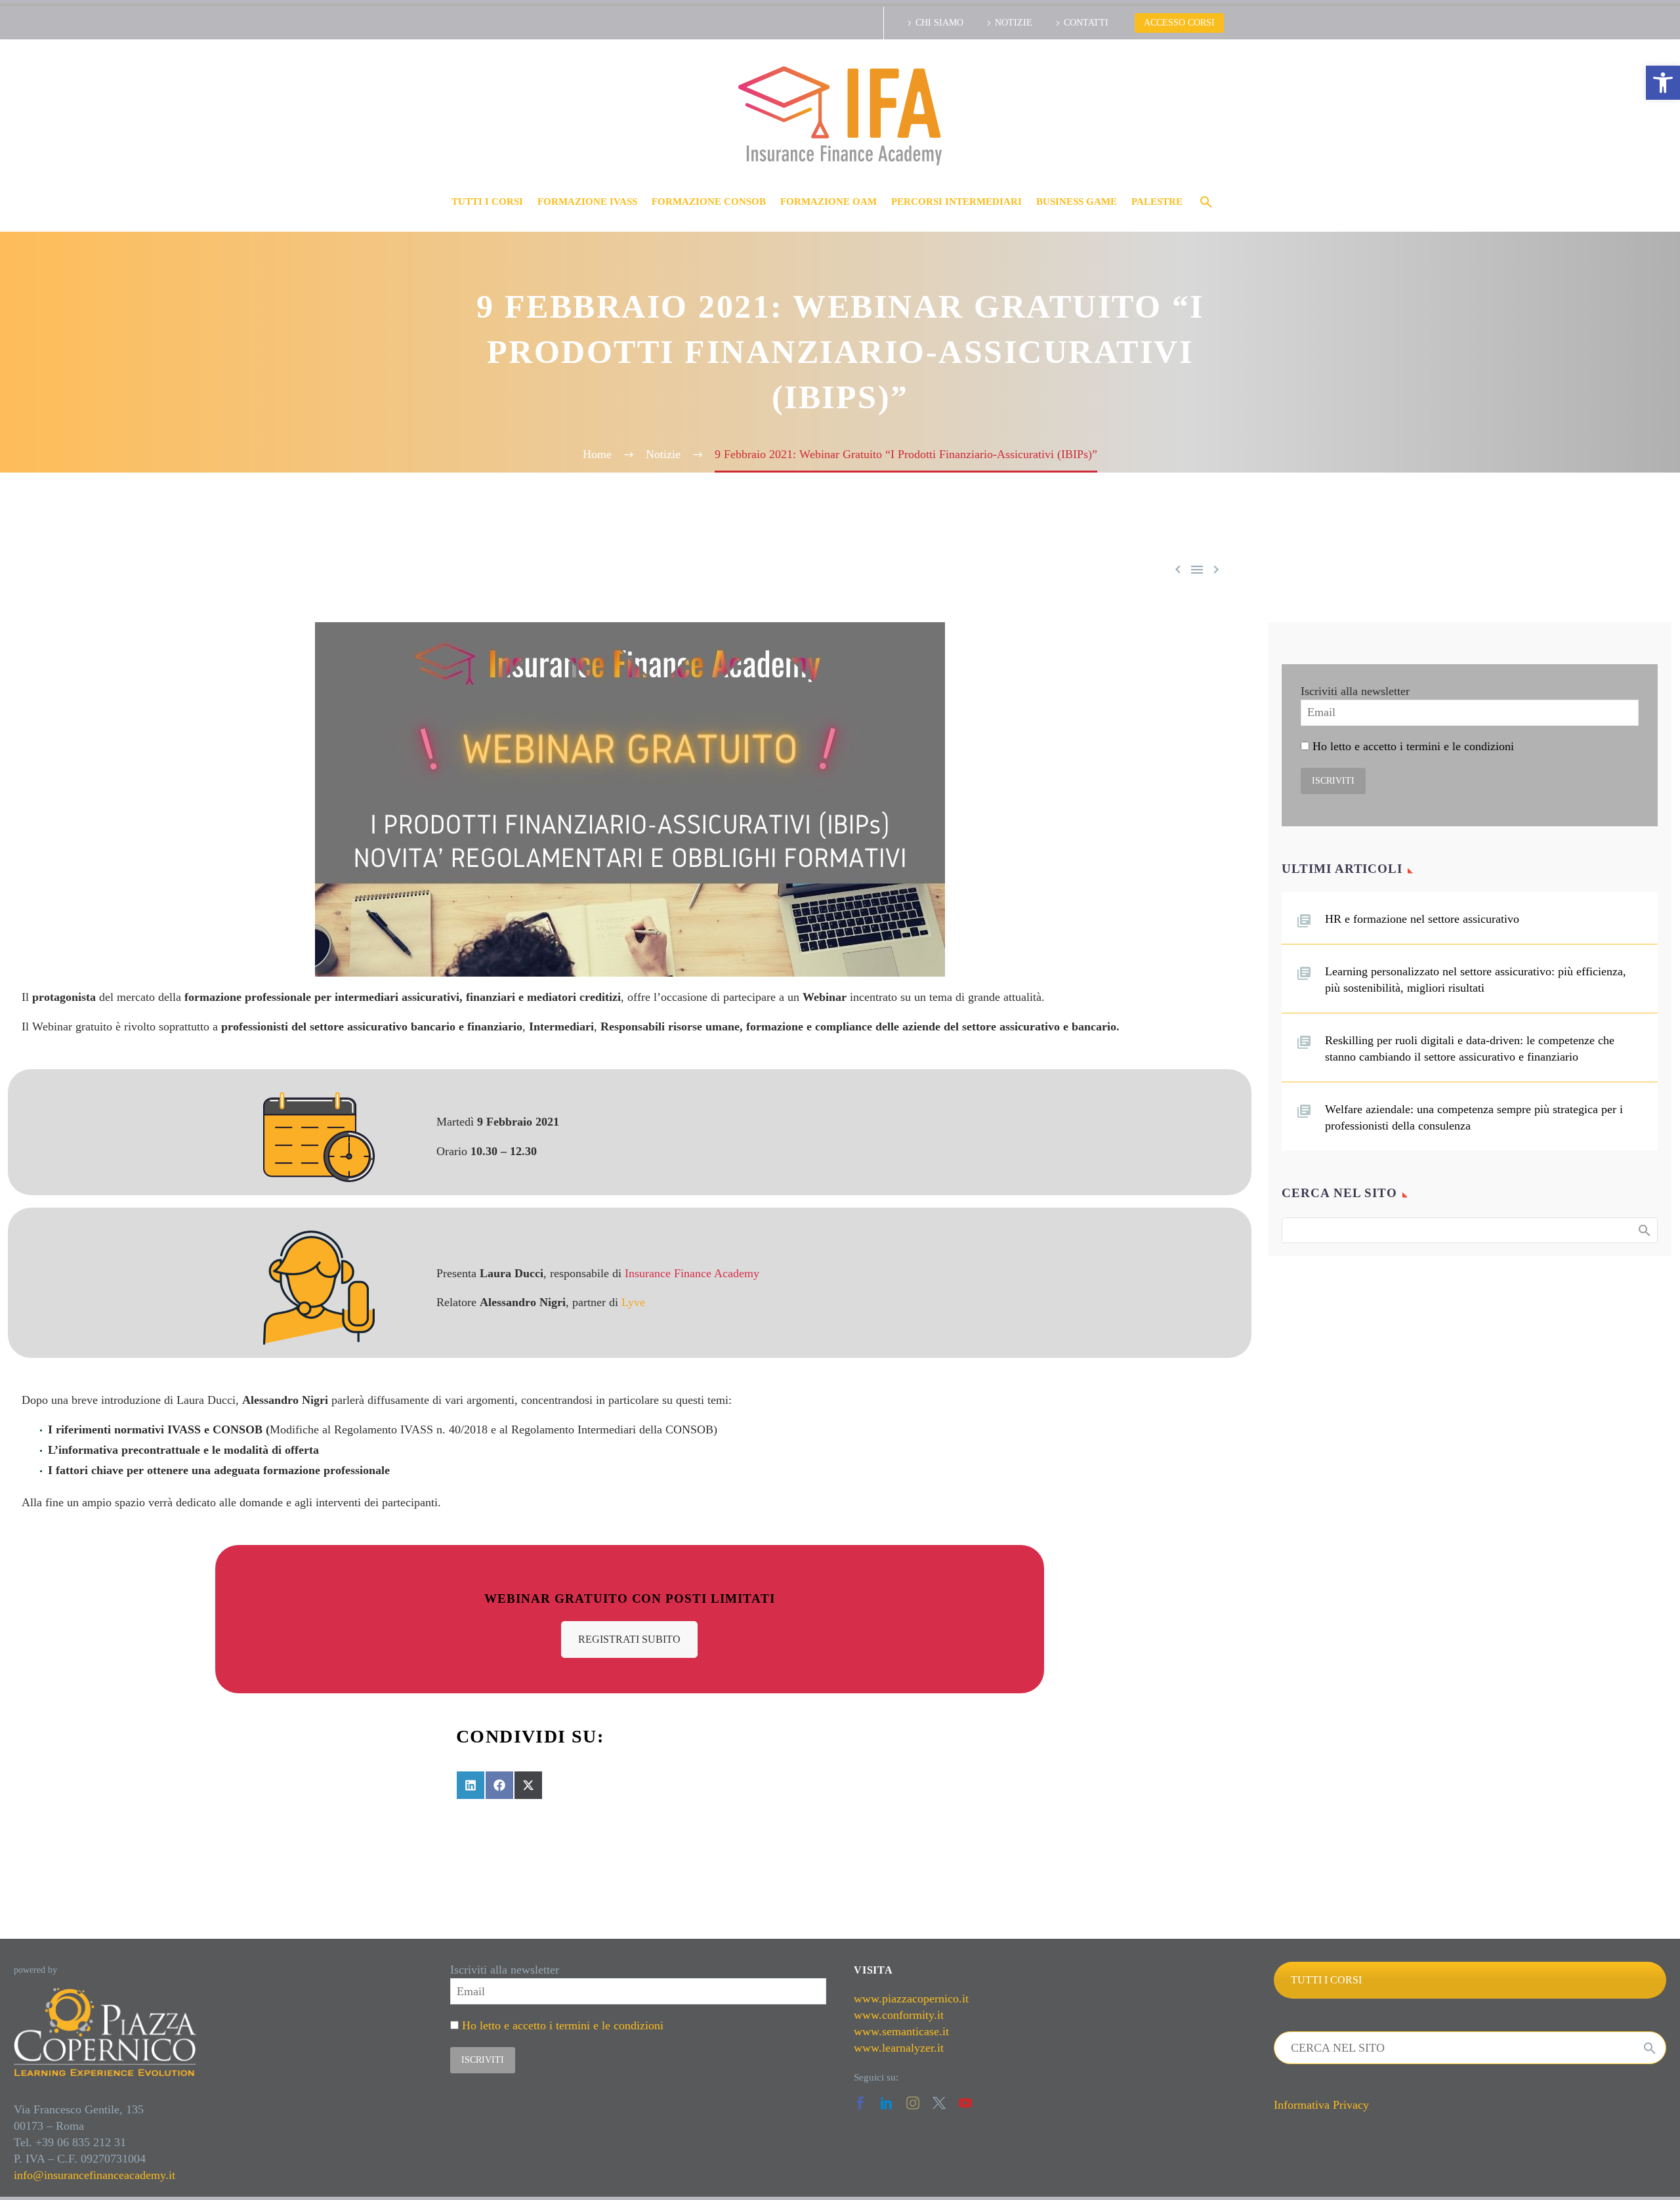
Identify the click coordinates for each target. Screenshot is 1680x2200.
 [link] (1216, 569)
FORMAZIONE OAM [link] (829, 201)
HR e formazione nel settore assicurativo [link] (1422, 919)
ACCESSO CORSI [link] (1179, 23)
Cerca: (1644, 1230)
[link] (1663, 83)
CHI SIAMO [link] (939, 23)
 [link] (1178, 569)
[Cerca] (1650, 2048)
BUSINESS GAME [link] (1077, 201)
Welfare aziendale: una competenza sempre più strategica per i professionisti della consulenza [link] (1474, 1117)
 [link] (1197, 569)
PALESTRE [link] (1157, 201)
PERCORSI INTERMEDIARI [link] (956, 201)
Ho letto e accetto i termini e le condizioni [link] (1413, 746)
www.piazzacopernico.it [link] (911, 1999)
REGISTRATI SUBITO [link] (629, 1639)
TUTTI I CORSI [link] (487, 201)
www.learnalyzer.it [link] (899, 2048)
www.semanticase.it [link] (901, 2031)
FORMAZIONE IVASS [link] (587, 201)
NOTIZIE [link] (1014, 23)
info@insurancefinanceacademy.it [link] (94, 2175)
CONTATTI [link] (1086, 23)
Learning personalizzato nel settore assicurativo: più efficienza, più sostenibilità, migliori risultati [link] (1476, 980)
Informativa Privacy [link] (1321, 2105)
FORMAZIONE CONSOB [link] (709, 201)
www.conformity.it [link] (899, 2015)
